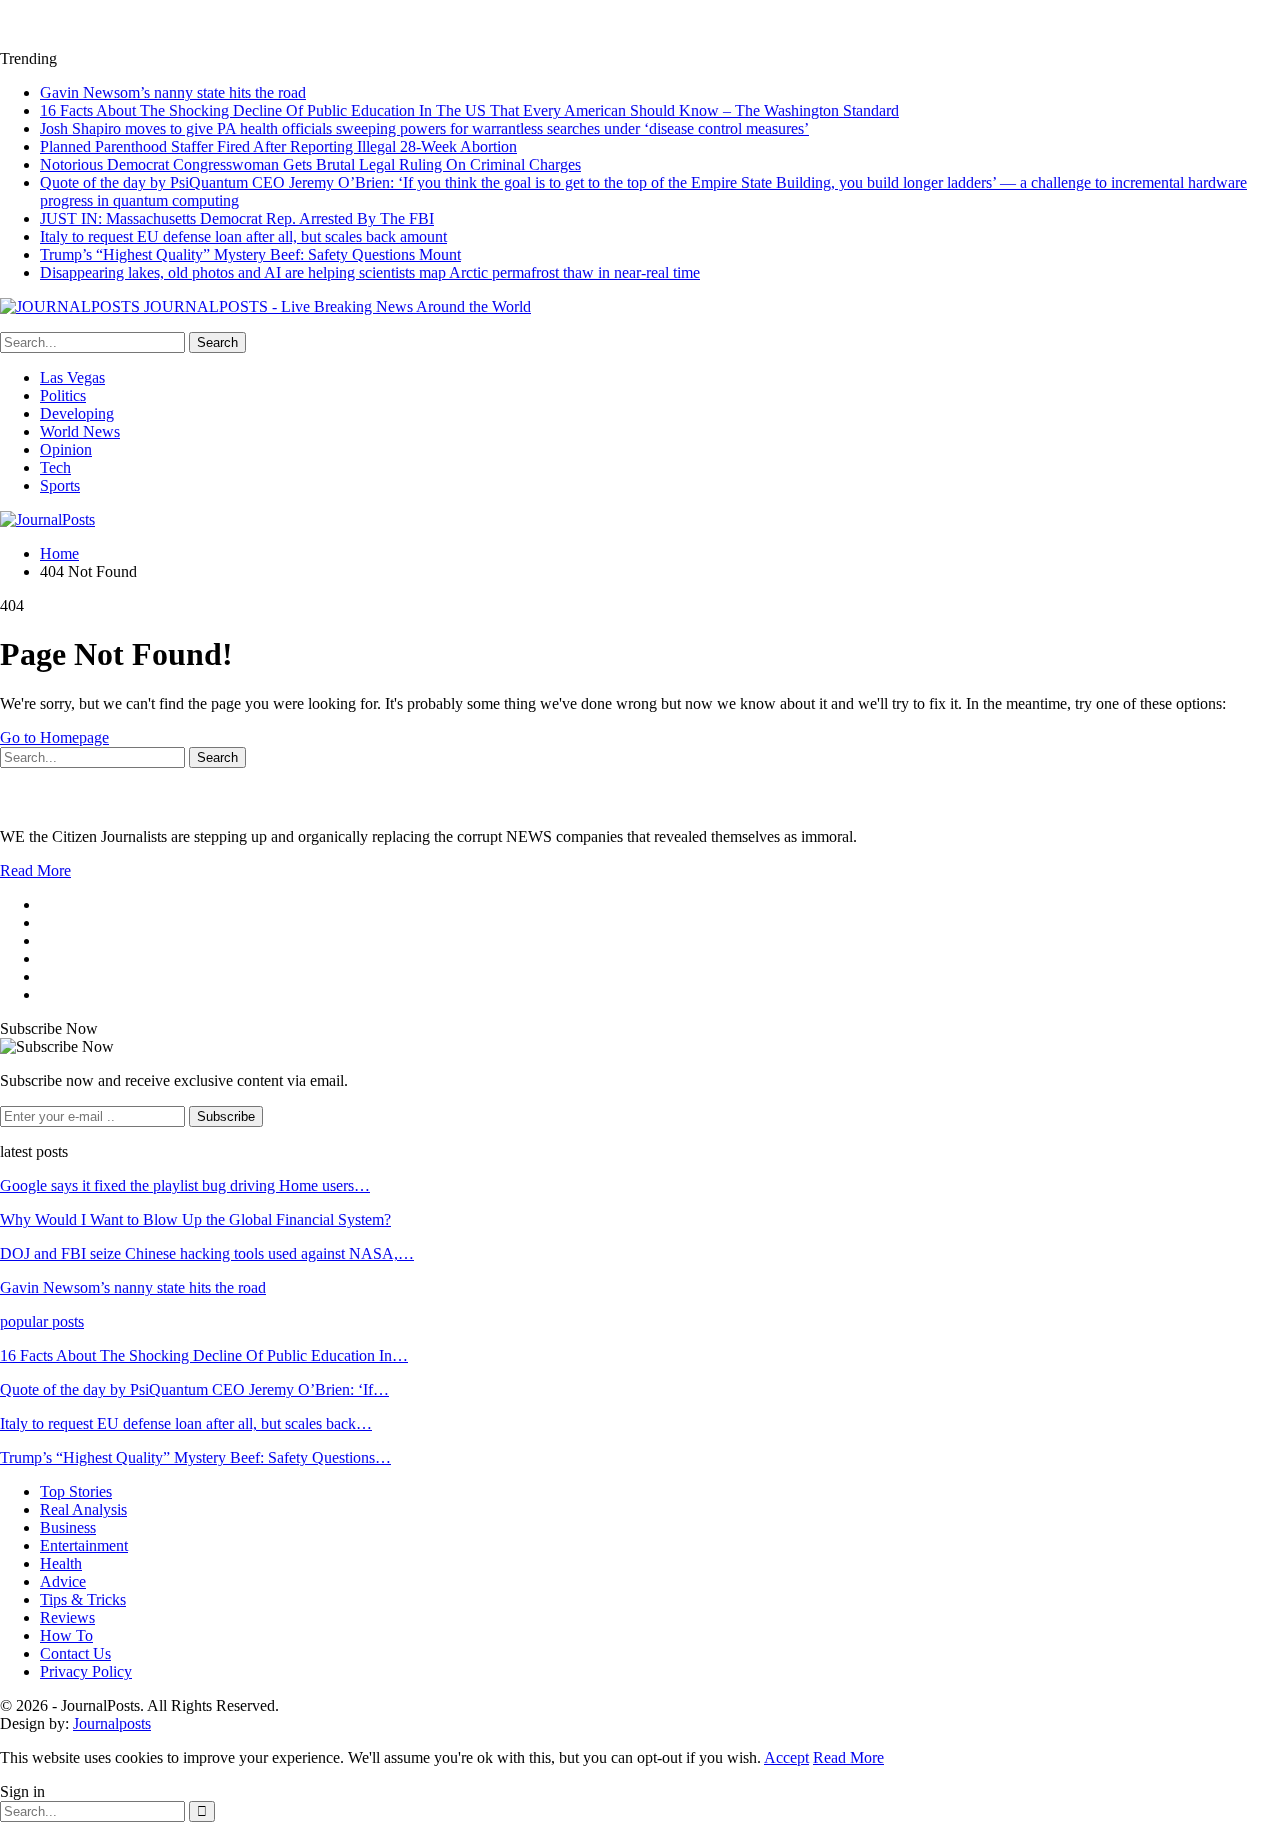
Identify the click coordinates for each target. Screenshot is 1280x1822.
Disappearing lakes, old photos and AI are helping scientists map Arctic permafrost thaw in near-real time (370, 272)
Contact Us (75, 1653)
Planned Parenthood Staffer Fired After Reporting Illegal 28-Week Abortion (278, 146)
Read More (35, 870)
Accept (786, 1757)
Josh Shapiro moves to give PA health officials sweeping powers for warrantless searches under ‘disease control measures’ (424, 128)
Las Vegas (72, 377)
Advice (63, 1581)
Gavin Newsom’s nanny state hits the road (173, 92)
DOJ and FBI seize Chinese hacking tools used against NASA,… (207, 1253)
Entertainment (84, 1545)
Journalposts (112, 1723)
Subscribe (226, 1116)
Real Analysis (83, 1509)
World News (80, 431)
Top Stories (76, 1491)
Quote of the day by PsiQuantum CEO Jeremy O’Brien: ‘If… (194, 1389)
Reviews (67, 1617)
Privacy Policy (86, 1671)
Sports (60, 485)
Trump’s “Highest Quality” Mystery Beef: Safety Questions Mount (250, 254)
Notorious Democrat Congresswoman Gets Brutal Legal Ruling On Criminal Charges (310, 164)
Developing (77, 413)
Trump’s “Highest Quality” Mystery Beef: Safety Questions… (195, 1457)
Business (68, 1527)
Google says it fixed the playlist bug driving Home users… (185, 1185)
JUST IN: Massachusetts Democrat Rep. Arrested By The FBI (237, 218)
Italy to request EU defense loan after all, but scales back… (186, 1423)
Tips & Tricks (83, 1599)
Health (61, 1563)
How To (66, 1635)
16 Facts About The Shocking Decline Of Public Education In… (204, 1355)
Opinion (66, 449)
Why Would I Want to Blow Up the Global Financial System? (195, 1219)
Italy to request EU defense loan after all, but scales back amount (243, 236)
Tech (55, 467)
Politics (63, 395)
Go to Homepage (54, 737)
